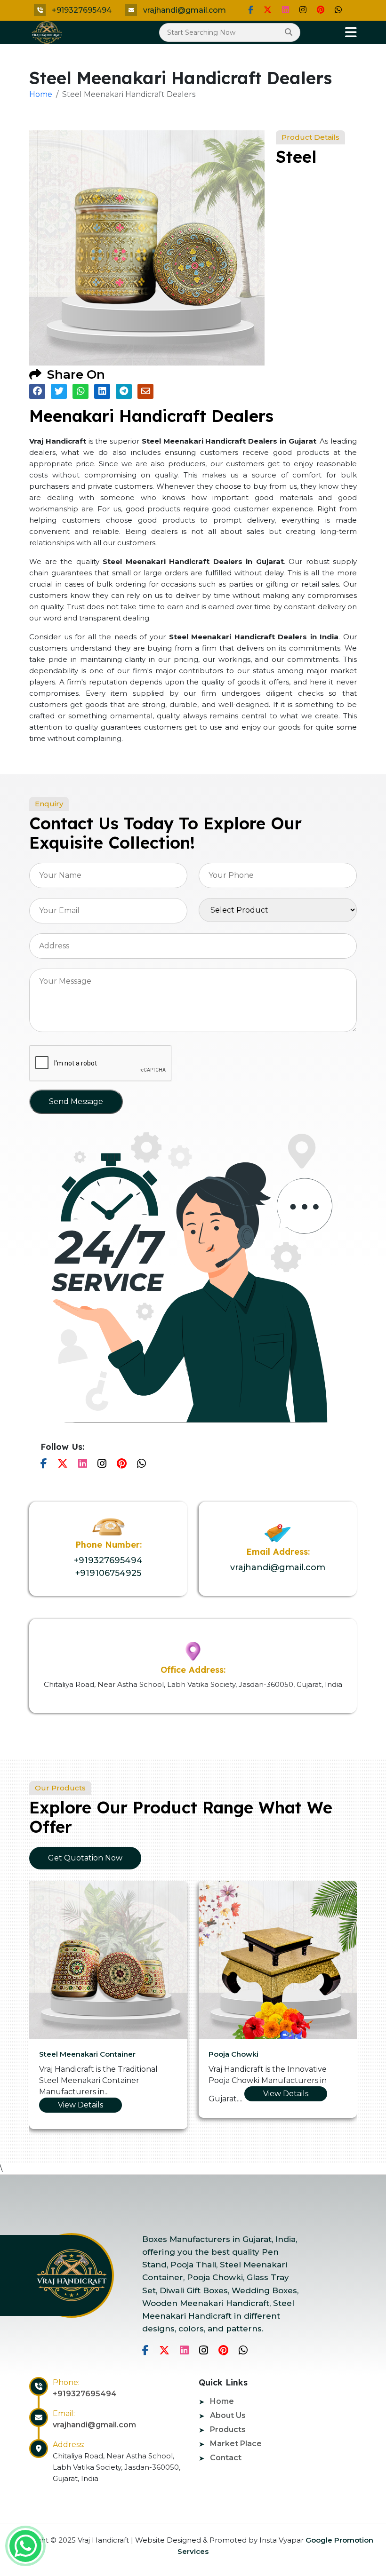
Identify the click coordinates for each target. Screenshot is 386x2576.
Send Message (76, 1101)
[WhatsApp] (338, 10)
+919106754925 (108, 1573)
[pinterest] (321, 10)
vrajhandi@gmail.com (185, 10)
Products (228, 2429)
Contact (226, 2458)
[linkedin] (285, 10)
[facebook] (251, 10)
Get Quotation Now (85, 1858)
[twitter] (268, 10)
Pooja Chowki (233, 2054)
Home (41, 94)
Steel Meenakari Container (87, 2054)
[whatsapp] (25, 2546)
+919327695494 (82, 10)
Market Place (236, 2444)
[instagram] (303, 10)
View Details (80, 2105)
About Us (228, 2415)
